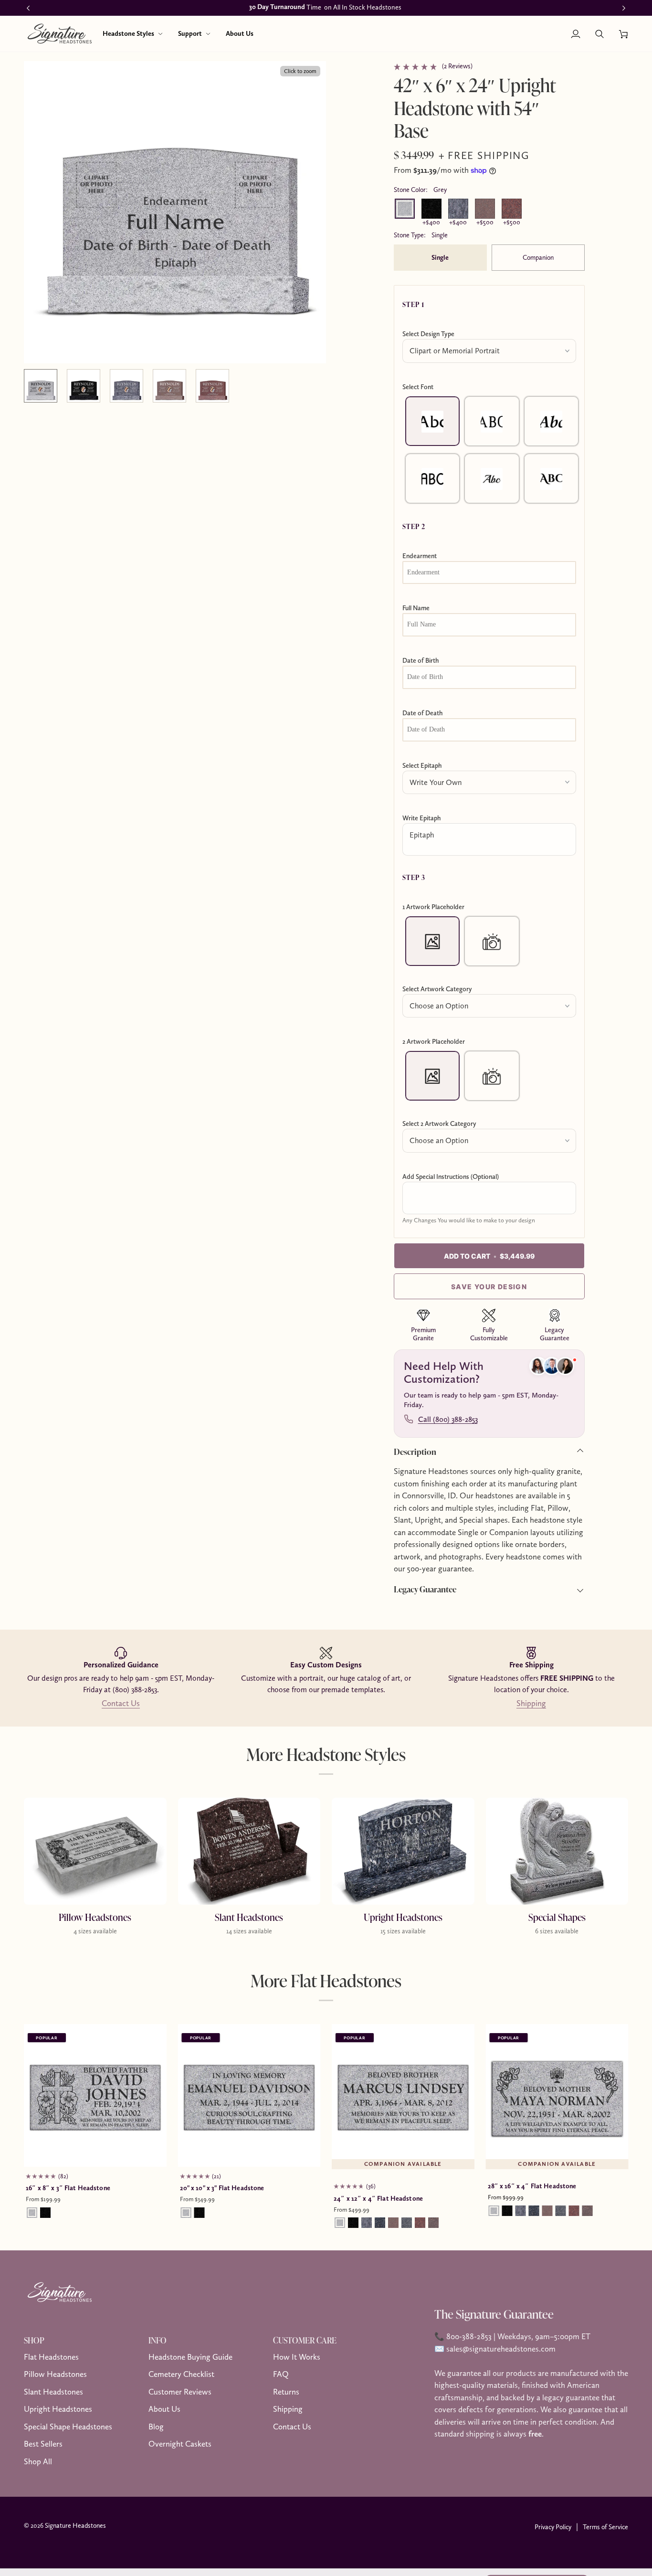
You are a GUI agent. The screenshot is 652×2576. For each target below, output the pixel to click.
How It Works (297, 2357)
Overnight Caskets (180, 2444)
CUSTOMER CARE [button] (305, 2340)
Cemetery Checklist (181, 2374)
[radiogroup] (489, 450)
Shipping (531, 1703)
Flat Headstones (51, 2357)
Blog (156, 2427)
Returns (286, 2392)
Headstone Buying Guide (190, 2357)
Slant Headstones (53, 2392)
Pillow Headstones (55, 2374)
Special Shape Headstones (68, 2427)
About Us (164, 2409)
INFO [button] (158, 2340)
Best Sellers (43, 2444)
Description (415, 1452)
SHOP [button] (34, 2340)
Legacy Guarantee (425, 1589)
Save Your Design (489, 1287)
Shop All (38, 2461)
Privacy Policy (553, 2527)
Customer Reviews (180, 2392)
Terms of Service (605, 2527)
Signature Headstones (75, 2525)
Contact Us (121, 1703)
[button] (133, 34)
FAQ (281, 2374)
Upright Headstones (58, 2409)
